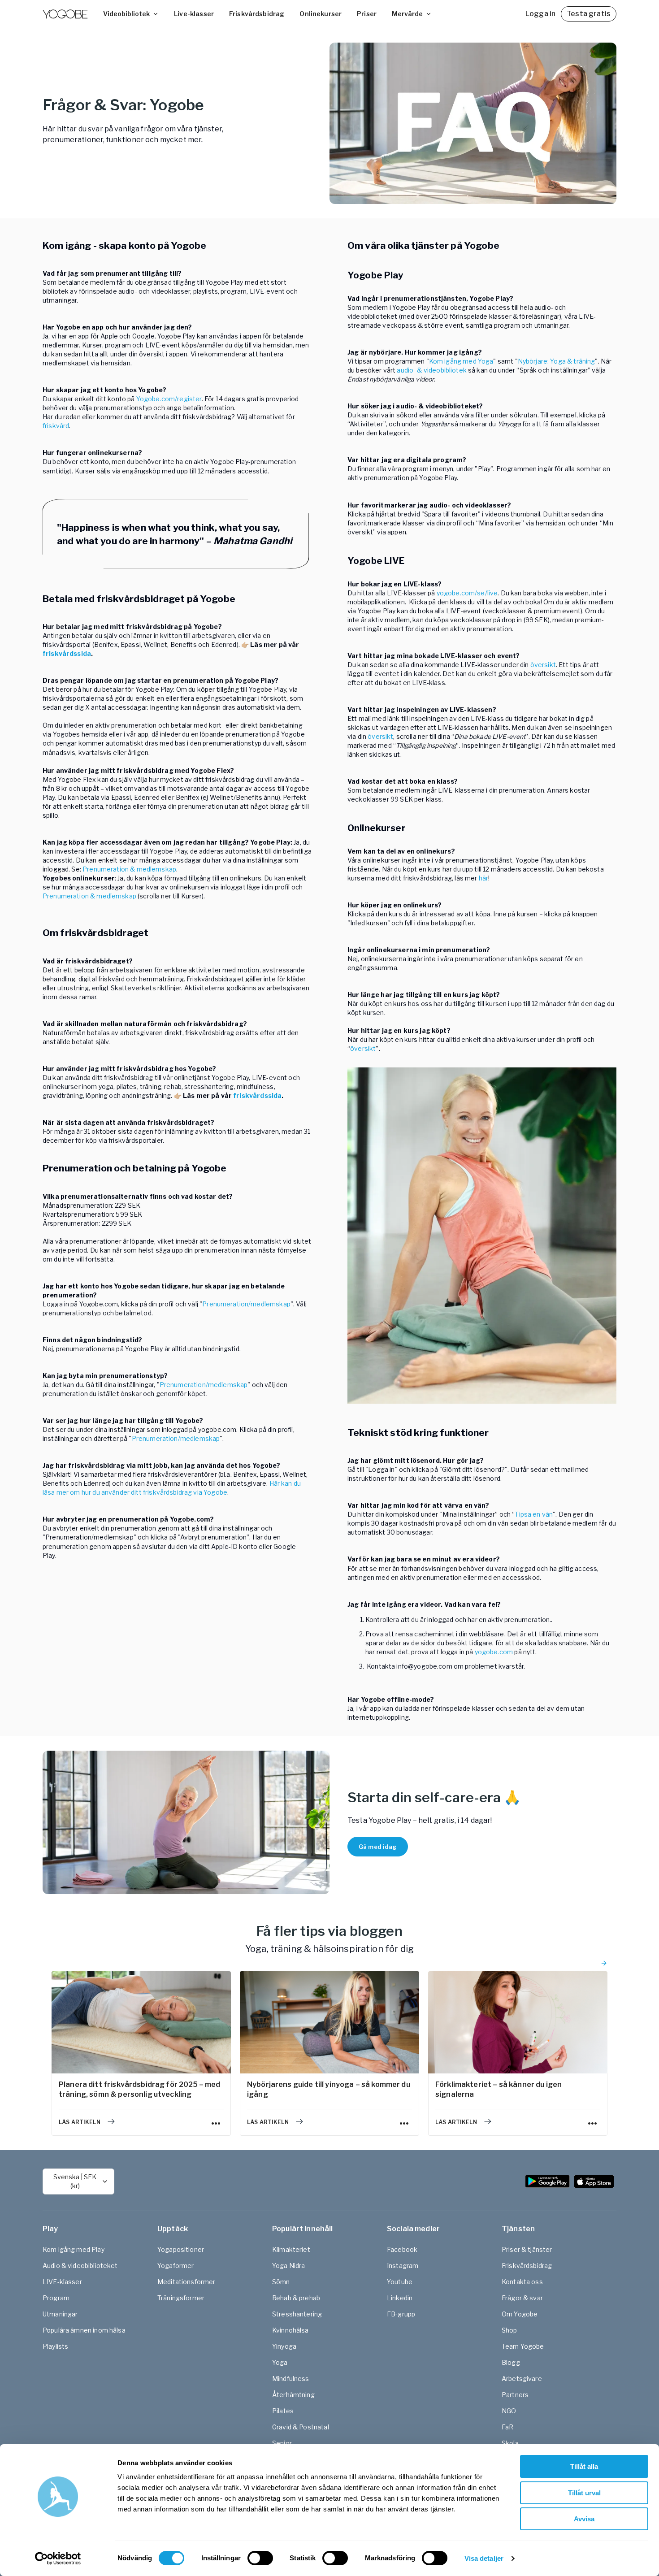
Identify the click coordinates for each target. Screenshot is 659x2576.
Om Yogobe (520, 2314)
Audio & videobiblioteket (80, 2266)
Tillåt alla (584, 2466)
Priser (367, 14)
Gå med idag (378, 1847)
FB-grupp (401, 2314)
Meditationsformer (186, 2282)
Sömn (281, 2282)
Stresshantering (297, 2314)
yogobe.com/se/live (467, 593)
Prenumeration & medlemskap (129, 869)
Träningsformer (181, 2298)
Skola (510, 2443)
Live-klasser (194, 14)
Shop (509, 2330)
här (483, 878)
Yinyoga (284, 2346)
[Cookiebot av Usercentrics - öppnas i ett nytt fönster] (58, 2559)
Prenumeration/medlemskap (246, 1304)
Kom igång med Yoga (461, 361)
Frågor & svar (522, 2298)
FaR (507, 2427)
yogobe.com (494, 1652)
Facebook (402, 2249)
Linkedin (400, 2298)
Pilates (283, 2411)
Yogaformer (176, 2266)
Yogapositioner (181, 2249)
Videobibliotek (126, 14)
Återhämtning (293, 2395)
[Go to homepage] (65, 14)
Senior (282, 2443)
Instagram (403, 2266)
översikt (543, 665)
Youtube (400, 2282)
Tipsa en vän (534, 1514)
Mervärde (407, 14)
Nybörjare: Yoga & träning (557, 361)
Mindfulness (291, 2379)
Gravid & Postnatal (301, 2427)
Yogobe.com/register (169, 399)
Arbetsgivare (522, 2379)
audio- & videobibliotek (431, 370)
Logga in (540, 14)
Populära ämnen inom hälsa (84, 2330)
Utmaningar (60, 2314)
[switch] (260, 2558)
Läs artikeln (80, 2122)
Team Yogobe (523, 2346)
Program (56, 2298)
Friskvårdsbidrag (257, 14)
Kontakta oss (522, 2282)
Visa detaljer (484, 2558)
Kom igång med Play (74, 2249)
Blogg (511, 2362)
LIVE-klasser (62, 2282)
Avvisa (584, 2519)
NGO (509, 2411)
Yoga (280, 2362)
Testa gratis (589, 14)
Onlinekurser (321, 14)
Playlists (55, 2346)
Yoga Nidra (289, 2266)
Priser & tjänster (527, 2249)
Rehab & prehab (296, 2298)
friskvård (56, 426)
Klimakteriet (291, 2249)
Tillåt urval (584, 2493)
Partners (515, 2395)
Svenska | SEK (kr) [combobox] (75, 2181)
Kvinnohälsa (290, 2330)
